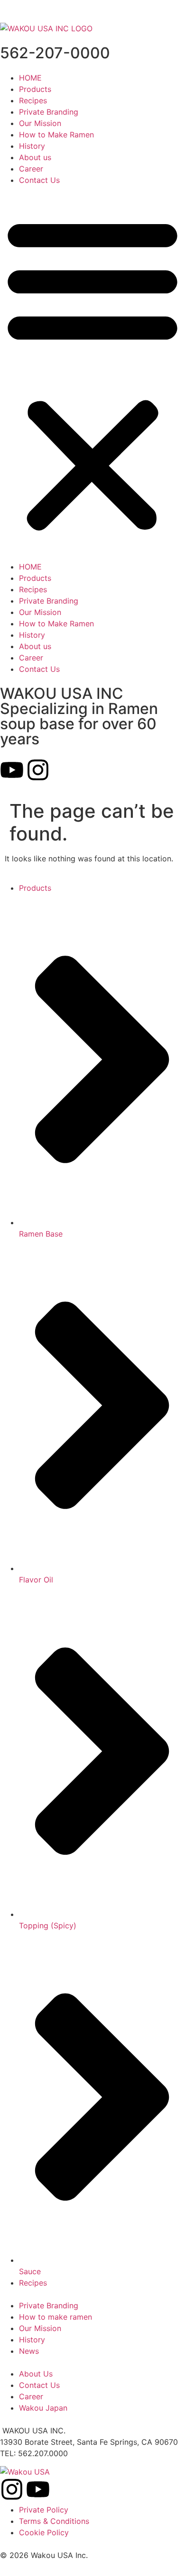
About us (35, 157)
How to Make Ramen (56, 135)
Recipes (33, 100)
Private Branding (49, 112)
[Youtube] (12, 770)
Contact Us (39, 180)
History (32, 146)
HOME (30, 78)
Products (35, 89)
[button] (92, 373)
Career (31, 169)
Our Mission (40, 123)
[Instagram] (38, 770)
